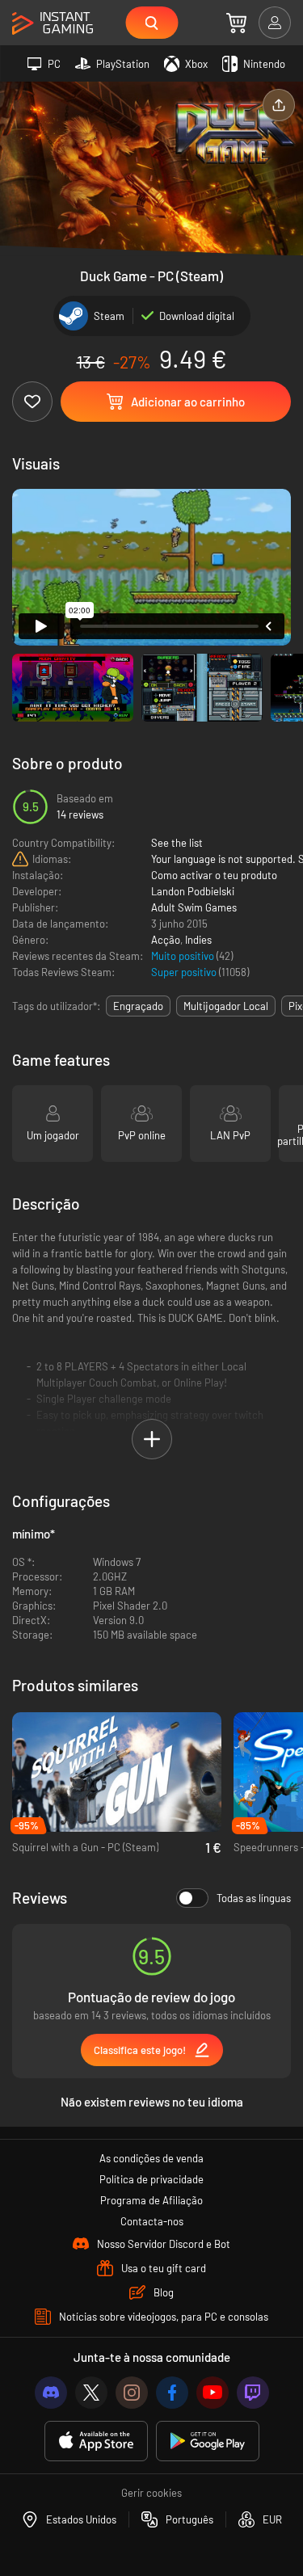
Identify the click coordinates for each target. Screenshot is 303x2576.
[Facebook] (172, 2393)
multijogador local (226, 1006)
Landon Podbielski (193, 891)
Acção (166, 940)
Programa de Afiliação (151, 2200)
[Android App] (208, 2441)
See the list (177, 843)
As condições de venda (151, 2158)
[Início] (53, 24)
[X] (91, 2393)
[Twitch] (253, 2393)
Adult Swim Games (194, 907)
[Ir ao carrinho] (236, 23)
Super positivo (185, 972)
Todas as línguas (254, 1898)
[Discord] (51, 2393)
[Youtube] (213, 2393)
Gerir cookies (151, 2493)
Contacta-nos (152, 2221)
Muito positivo (184, 956)
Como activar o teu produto (214, 875)
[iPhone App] (96, 2441)
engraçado (138, 1006)
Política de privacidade (151, 2179)
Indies (198, 940)
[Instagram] (132, 2393)
